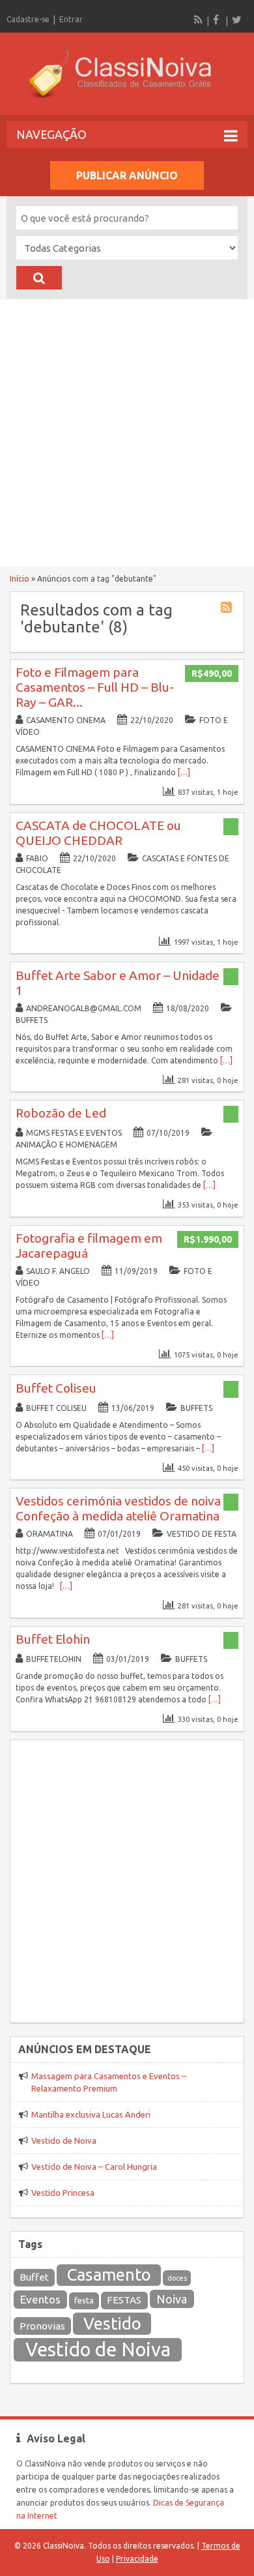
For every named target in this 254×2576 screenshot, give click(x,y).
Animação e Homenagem (66, 1145)
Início (20, 579)
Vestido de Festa (202, 1534)
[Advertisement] (127, 433)
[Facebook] (218, 20)
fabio (37, 858)
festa (84, 2301)
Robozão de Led (61, 1113)
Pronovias (42, 2326)
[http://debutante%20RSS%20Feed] (228, 609)
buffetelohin (54, 1659)
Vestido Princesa (63, 2193)
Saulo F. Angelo (58, 1271)
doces (177, 2278)
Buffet (34, 2277)
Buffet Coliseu (56, 1388)
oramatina (49, 1534)
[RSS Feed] (199, 20)
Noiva (172, 2299)
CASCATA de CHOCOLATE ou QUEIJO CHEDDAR (98, 833)
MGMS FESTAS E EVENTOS (74, 1133)
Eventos (40, 2299)
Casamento (109, 2274)
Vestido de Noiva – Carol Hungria (94, 2167)
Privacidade (137, 2559)
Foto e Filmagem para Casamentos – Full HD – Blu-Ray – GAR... (95, 687)
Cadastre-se (28, 19)
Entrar (71, 19)
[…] (184, 772)
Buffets (32, 1020)
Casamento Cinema (66, 720)
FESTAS (124, 2300)
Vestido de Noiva (64, 2140)
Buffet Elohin (53, 1639)
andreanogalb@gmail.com (84, 1008)
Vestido (112, 2323)
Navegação (51, 134)
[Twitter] (236, 20)
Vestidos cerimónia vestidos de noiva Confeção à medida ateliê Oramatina (118, 1508)
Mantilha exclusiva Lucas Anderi (91, 2114)
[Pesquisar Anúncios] (39, 278)
